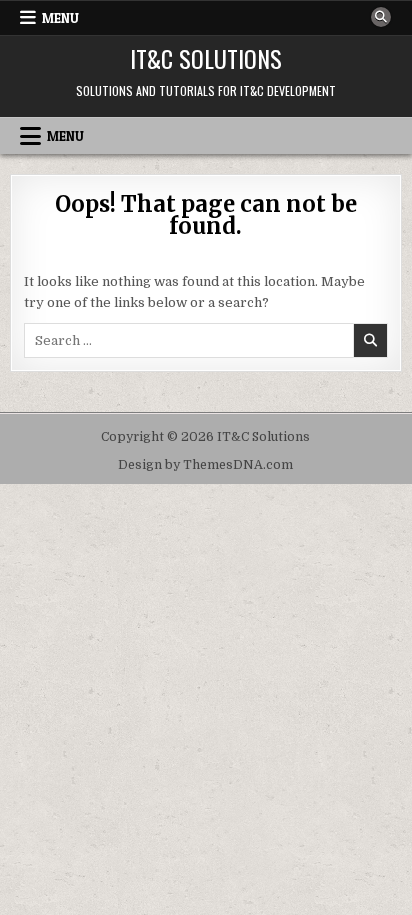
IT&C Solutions (206, 58)
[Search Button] (381, 17)
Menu (60, 18)
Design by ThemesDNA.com (205, 465)
